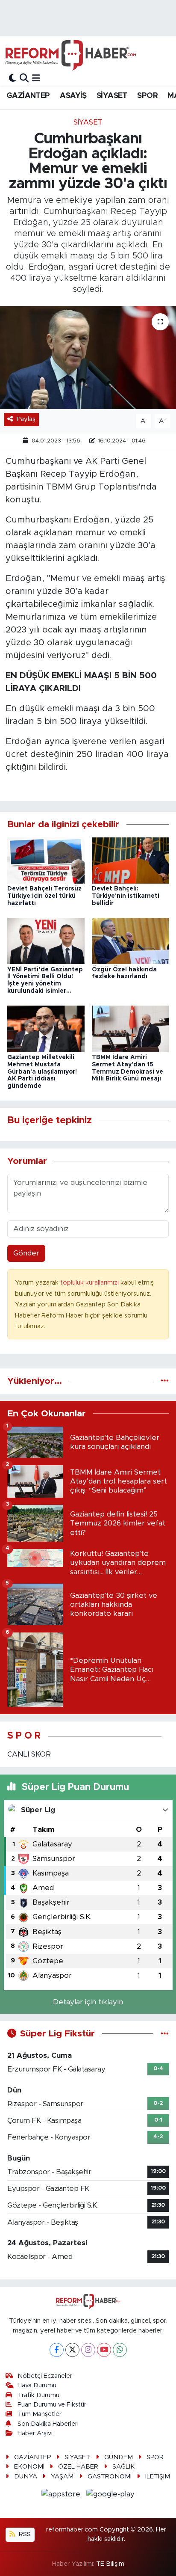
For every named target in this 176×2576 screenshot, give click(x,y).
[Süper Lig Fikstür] (165, 2034)
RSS (24, 2534)
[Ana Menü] (36, 78)
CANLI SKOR (29, 1754)
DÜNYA (26, 2477)
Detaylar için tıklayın (88, 2002)
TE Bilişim (110, 2564)
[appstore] (62, 2495)
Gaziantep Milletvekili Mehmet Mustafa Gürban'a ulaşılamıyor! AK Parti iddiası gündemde (42, 1072)
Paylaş (26, 419)
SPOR (147, 96)
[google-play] (111, 2495)
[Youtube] (104, 2350)
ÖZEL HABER (78, 2467)
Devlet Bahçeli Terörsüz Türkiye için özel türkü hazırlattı (44, 896)
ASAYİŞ (73, 96)
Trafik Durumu (38, 2395)
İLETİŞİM (158, 2477)
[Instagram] (88, 2350)
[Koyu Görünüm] (12, 78)
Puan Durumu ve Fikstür (52, 2405)
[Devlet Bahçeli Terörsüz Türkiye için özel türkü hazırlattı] (46, 860)
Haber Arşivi (35, 2433)
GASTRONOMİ (110, 2477)
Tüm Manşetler (40, 2414)
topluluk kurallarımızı (90, 1283)
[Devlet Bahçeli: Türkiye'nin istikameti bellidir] (131, 860)
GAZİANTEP (28, 96)
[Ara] (24, 78)
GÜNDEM (119, 2457)
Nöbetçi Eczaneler (45, 2376)
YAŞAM (62, 2477)
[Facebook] (57, 2350)
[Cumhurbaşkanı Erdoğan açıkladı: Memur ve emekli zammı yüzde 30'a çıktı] (88, 358)
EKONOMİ (29, 2467)
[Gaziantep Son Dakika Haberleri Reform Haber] (71, 55)
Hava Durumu (37, 2385)
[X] (72, 2350)
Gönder (26, 1253)
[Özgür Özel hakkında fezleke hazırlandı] (131, 941)
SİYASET (112, 96)
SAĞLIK (123, 2467)
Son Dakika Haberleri (48, 2424)
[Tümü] (165, 1381)
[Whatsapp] (120, 2350)
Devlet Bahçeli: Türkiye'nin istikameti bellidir (126, 896)
